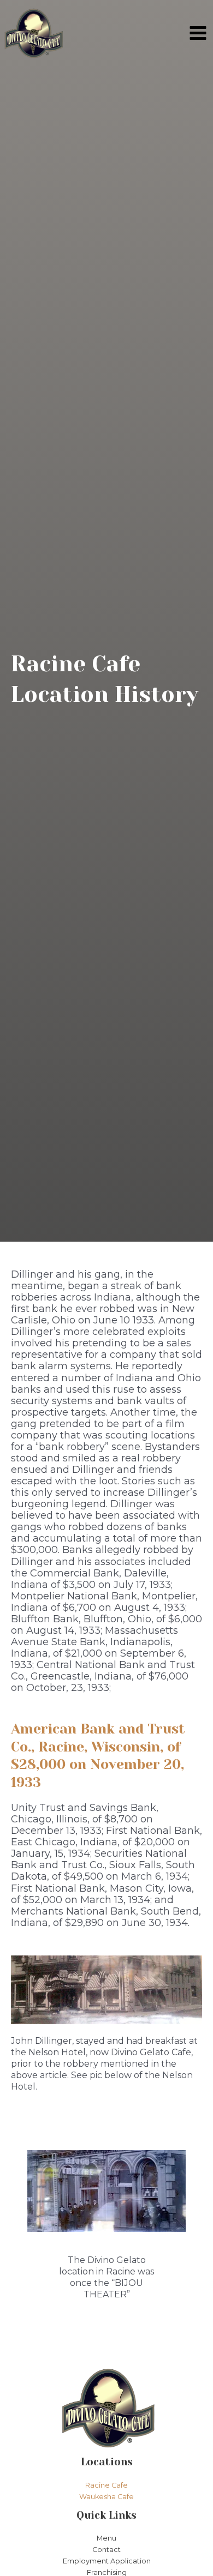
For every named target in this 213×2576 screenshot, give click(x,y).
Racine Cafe (106, 2485)
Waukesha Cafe (106, 2497)
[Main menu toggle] (198, 33)
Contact (106, 2550)
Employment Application (107, 2561)
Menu (106, 2538)
